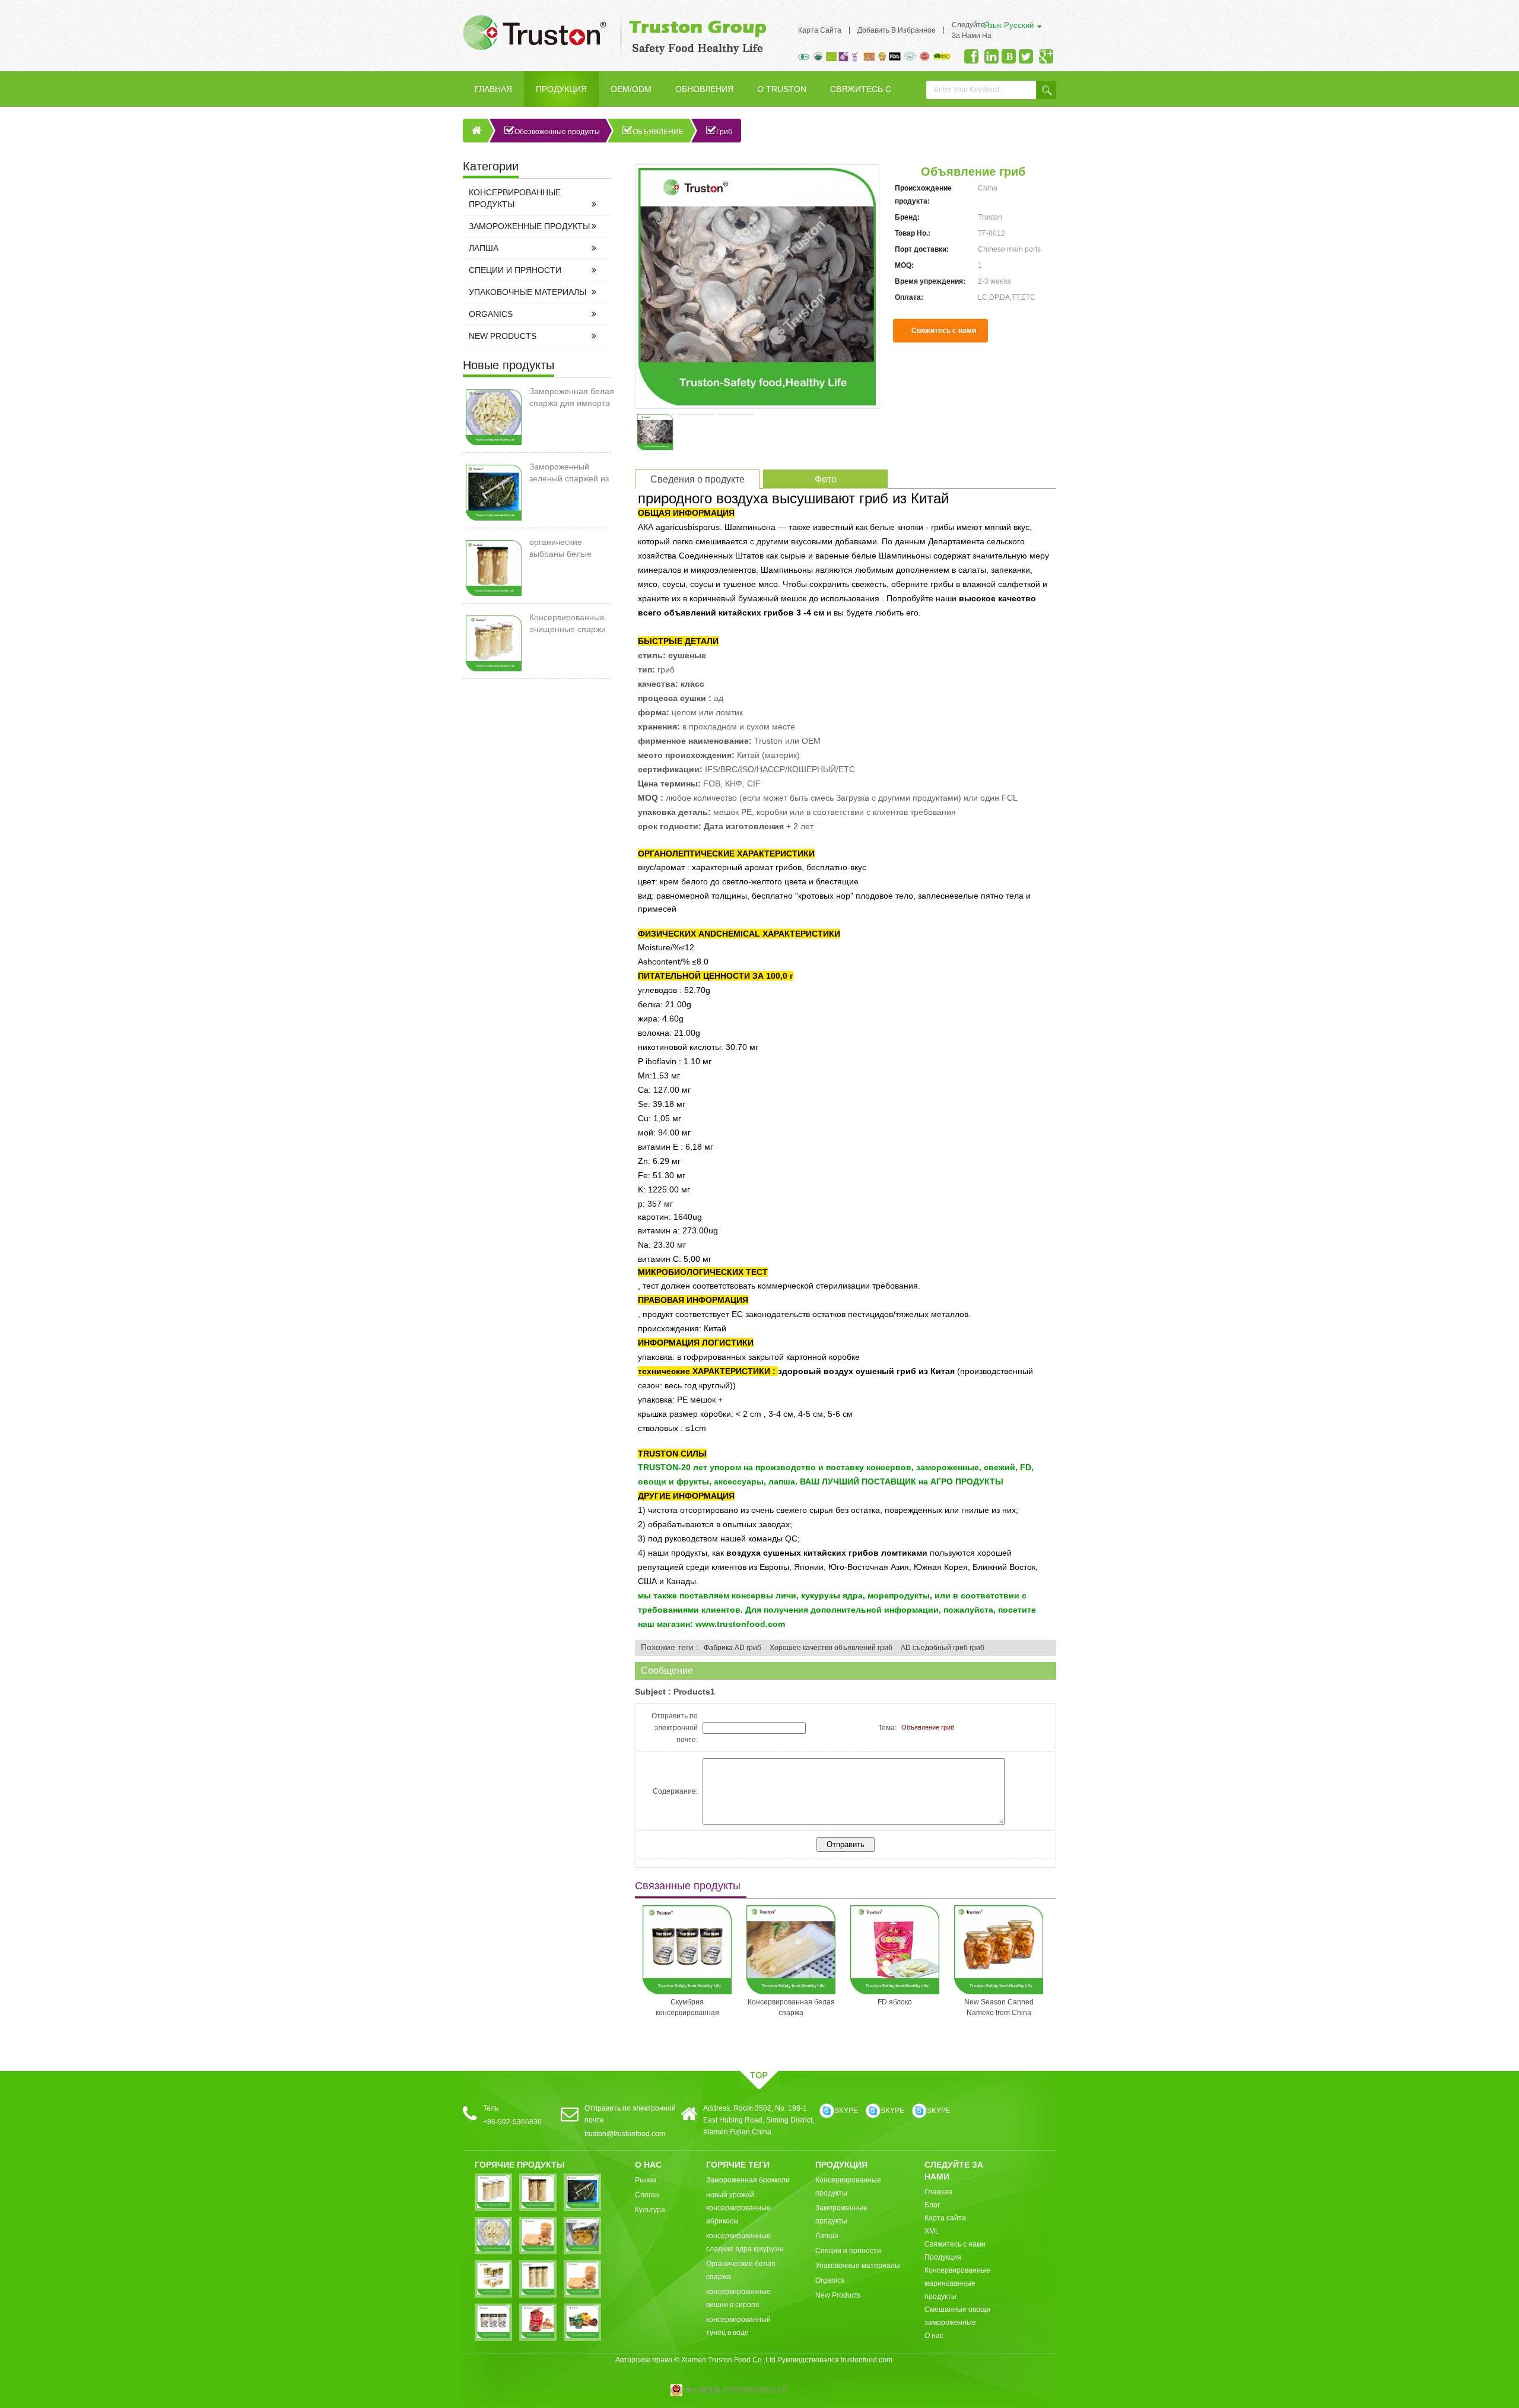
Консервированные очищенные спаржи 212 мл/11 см (568, 624)
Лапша (484, 248)
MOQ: (904, 265)
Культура (650, 2210)
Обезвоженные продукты (557, 132)
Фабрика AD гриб (733, 1648)
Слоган (647, 2195)
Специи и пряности (515, 270)
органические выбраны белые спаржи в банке (560, 548)
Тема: (887, 1728)
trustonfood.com (867, 2360)
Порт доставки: (922, 249)
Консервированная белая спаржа (702, 2007)
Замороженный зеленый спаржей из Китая (569, 473)
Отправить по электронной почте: (675, 1728)
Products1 (694, 1692)
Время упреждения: (930, 281)
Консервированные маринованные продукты (957, 2283)
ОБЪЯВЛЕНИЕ (658, 132)
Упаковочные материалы (527, 292)
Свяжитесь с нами (861, 96)
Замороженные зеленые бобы (1013, 2007)
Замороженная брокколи (748, 2180)
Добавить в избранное (897, 30)
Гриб (724, 132)
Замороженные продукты (529, 226)
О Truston (782, 89)
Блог (932, 2205)
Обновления (704, 89)
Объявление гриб (928, 1727)
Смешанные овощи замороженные (957, 2316)
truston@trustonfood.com (625, 2134)
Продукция (561, 89)
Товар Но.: (913, 233)
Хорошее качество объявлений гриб (831, 1648)
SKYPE (846, 2111)
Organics (491, 314)
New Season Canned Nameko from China (909, 2007)
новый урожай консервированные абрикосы (738, 2208)
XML (932, 2231)
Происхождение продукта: (923, 195)
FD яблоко (806, 2002)
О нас (934, 2336)
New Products (503, 336)
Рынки (646, 2180)
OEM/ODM (631, 89)
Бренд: (907, 217)
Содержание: (675, 1791)
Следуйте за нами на (972, 30)
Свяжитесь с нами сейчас (944, 334)
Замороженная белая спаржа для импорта (572, 397)
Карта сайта (820, 30)
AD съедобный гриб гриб (943, 1648)
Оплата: (909, 297)
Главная (493, 89)
